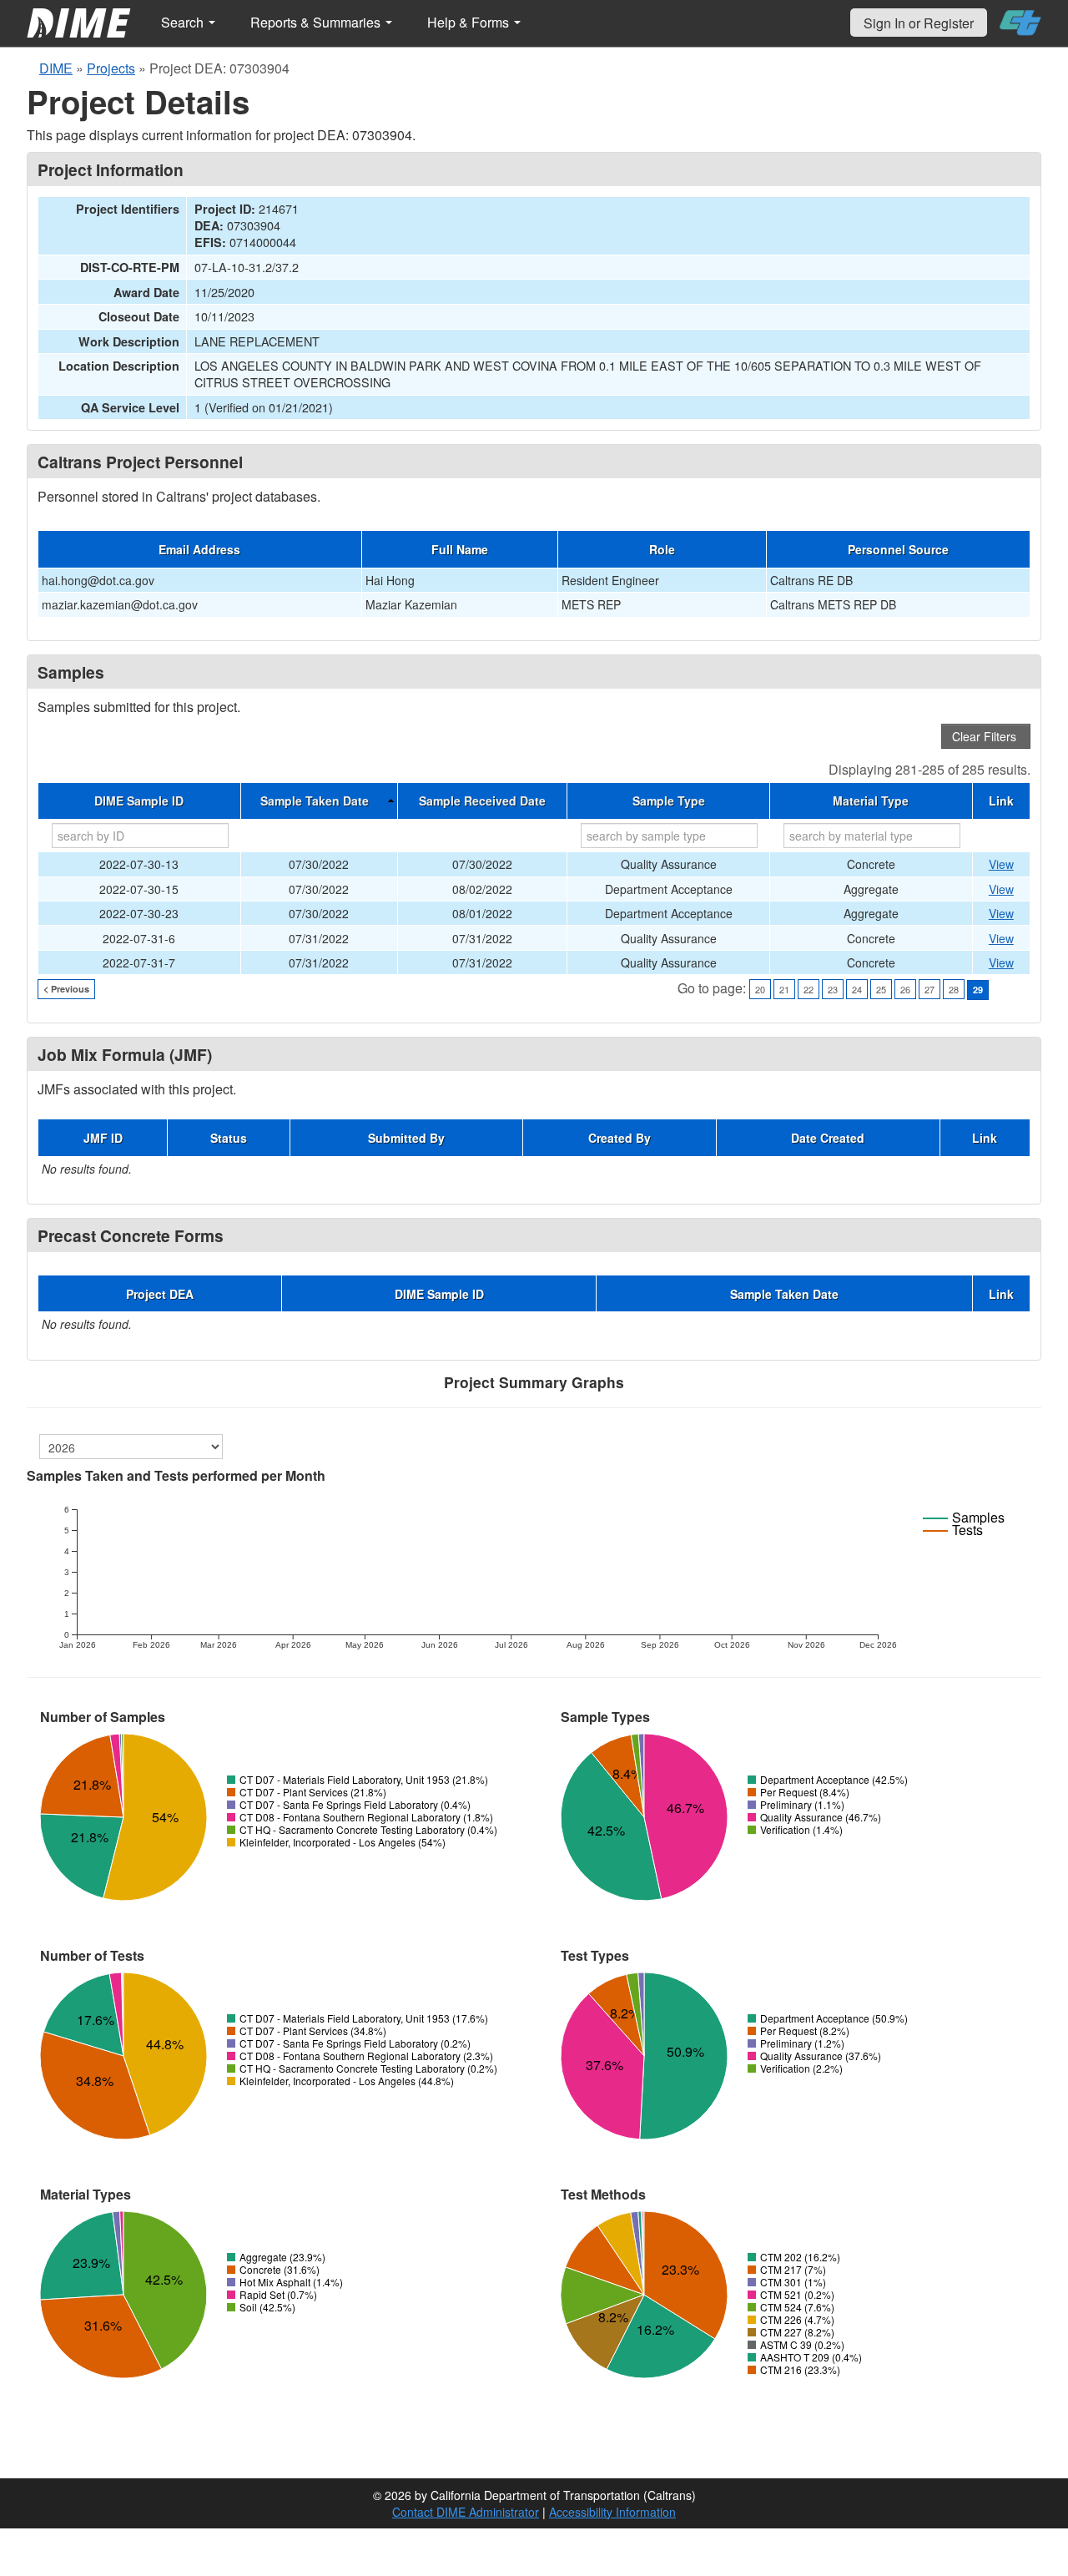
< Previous (66, 989)
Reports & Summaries (317, 22)
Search (184, 22)
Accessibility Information (612, 2512)
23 (833, 989)
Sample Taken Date (315, 801)
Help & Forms (470, 22)
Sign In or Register (919, 23)
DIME (56, 68)
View (1001, 864)
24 (857, 989)
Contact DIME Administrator (466, 2512)
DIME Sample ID (139, 801)
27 (929, 989)
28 (954, 989)
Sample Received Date (482, 801)
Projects (111, 68)
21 (784, 989)
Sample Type (669, 801)
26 (905, 989)
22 (809, 989)
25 (881, 989)
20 (760, 989)
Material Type (871, 801)
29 (978, 990)
